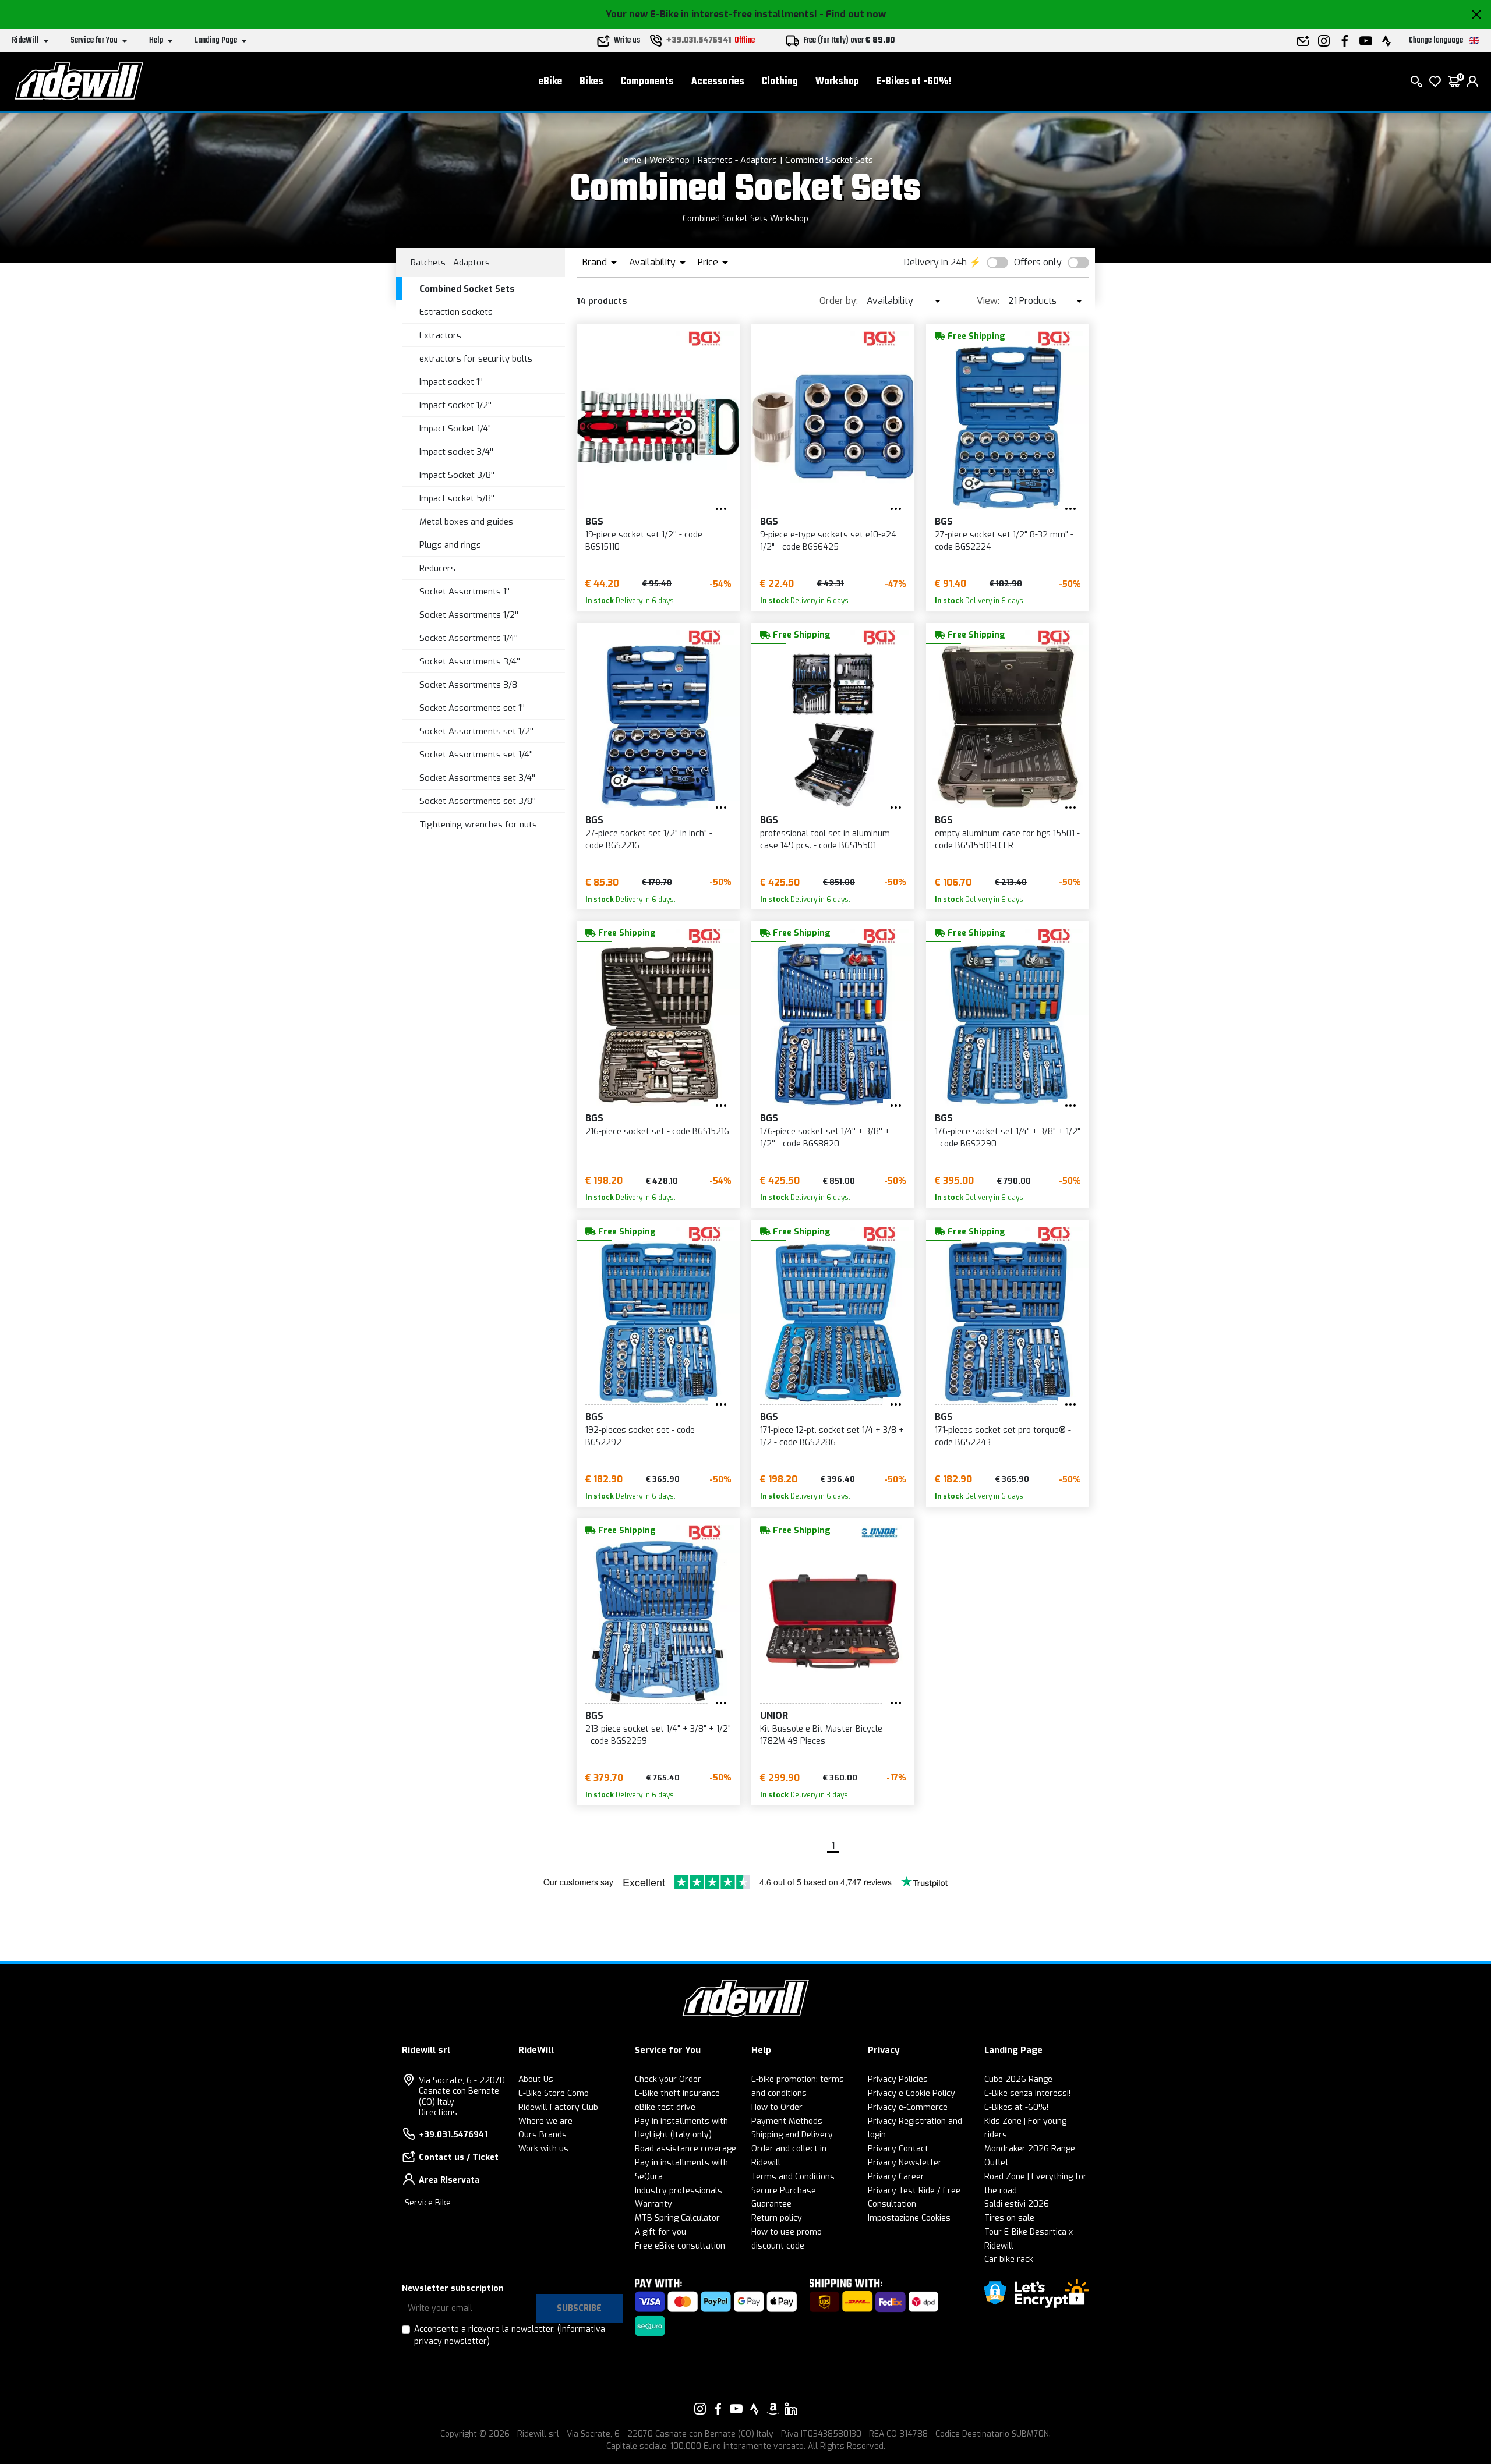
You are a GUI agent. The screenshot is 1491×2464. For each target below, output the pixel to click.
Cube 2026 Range (1018, 2079)
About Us (536, 2079)
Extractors (440, 335)
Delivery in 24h (935, 262)
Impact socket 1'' (451, 382)
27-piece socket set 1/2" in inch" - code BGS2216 (649, 840)
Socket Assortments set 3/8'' (478, 801)
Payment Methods (787, 2121)
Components (647, 82)
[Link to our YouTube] (736, 2409)
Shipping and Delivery (792, 2135)
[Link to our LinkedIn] (791, 2409)
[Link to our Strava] (755, 2409)
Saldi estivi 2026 (1017, 2204)
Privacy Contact (898, 2149)
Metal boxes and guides (466, 522)
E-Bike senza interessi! (1027, 2093)
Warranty (653, 2204)
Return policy (777, 2218)
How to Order (777, 2107)
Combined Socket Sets (829, 160)
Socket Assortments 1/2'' (469, 615)
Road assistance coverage (686, 2149)
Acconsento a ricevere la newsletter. (510, 2335)
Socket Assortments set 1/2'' (476, 731)
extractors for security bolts (476, 359)
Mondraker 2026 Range (1030, 2149)
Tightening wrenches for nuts (478, 824)
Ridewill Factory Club (558, 2107)
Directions (438, 2113)
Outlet (997, 2163)
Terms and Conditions (793, 2177)
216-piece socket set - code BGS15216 (657, 1132)
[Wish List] (1435, 82)
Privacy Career (896, 2177)
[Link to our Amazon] (773, 2409)
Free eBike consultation (680, 2246)
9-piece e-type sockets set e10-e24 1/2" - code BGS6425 (828, 541)
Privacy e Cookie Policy (911, 2093)
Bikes (591, 82)
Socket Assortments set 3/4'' (477, 778)
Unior (774, 1716)
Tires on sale (1009, 2218)
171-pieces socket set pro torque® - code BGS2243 (1003, 1436)
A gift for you (660, 2232)
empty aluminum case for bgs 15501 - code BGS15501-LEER (1007, 840)
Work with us (543, 2149)
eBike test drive (665, 2107)
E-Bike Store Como (554, 2093)
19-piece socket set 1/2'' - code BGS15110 (644, 541)
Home (630, 160)
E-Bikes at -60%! (914, 82)
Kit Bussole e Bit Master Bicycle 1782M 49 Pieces (821, 1735)
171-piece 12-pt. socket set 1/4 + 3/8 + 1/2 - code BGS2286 (832, 1436)
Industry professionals (679, 2191)
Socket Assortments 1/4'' (469, 638)
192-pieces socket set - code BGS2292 (640, 1436)
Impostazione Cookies (909, 2218)
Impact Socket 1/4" (455, 429)
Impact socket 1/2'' (455, 405)
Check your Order (668, 2079)
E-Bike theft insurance (677, 2093)
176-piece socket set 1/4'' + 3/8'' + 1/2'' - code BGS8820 (825, 1138)
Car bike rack (1009, 2259)
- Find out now (853, 14)
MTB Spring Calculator (677, 2218)
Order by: (839, 301)
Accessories (718, 82)
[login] (1472, 82)
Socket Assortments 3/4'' (470, 661)
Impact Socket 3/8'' (457, 475)
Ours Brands (543, 2135)
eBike (550, 82)
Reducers (437, 568)
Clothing (780, 82)
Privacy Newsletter (905, 2163)
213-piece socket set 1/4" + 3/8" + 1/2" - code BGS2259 (658, 1735)
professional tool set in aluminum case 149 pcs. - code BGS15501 (825, 840)
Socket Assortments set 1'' (472, 708)
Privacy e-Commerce (908, 2107)
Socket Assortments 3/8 (468, 685)
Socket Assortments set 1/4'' (476, 755)
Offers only (1038, 262)
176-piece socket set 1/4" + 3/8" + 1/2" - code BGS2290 (1008, 1138)
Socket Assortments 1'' (464, 592)
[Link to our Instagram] (700, 2409)
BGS (594, 521)
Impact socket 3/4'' (456, 452)
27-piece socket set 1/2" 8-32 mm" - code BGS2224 (1004, 541)
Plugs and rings (450, 545)
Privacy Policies (898, 2079)
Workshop (837, 82)
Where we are (545, 2121)
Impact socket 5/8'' (457, 498)
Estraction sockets (456, 312)
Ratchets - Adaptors (737, 160)
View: (988, 301)
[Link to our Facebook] (718, 2409)
